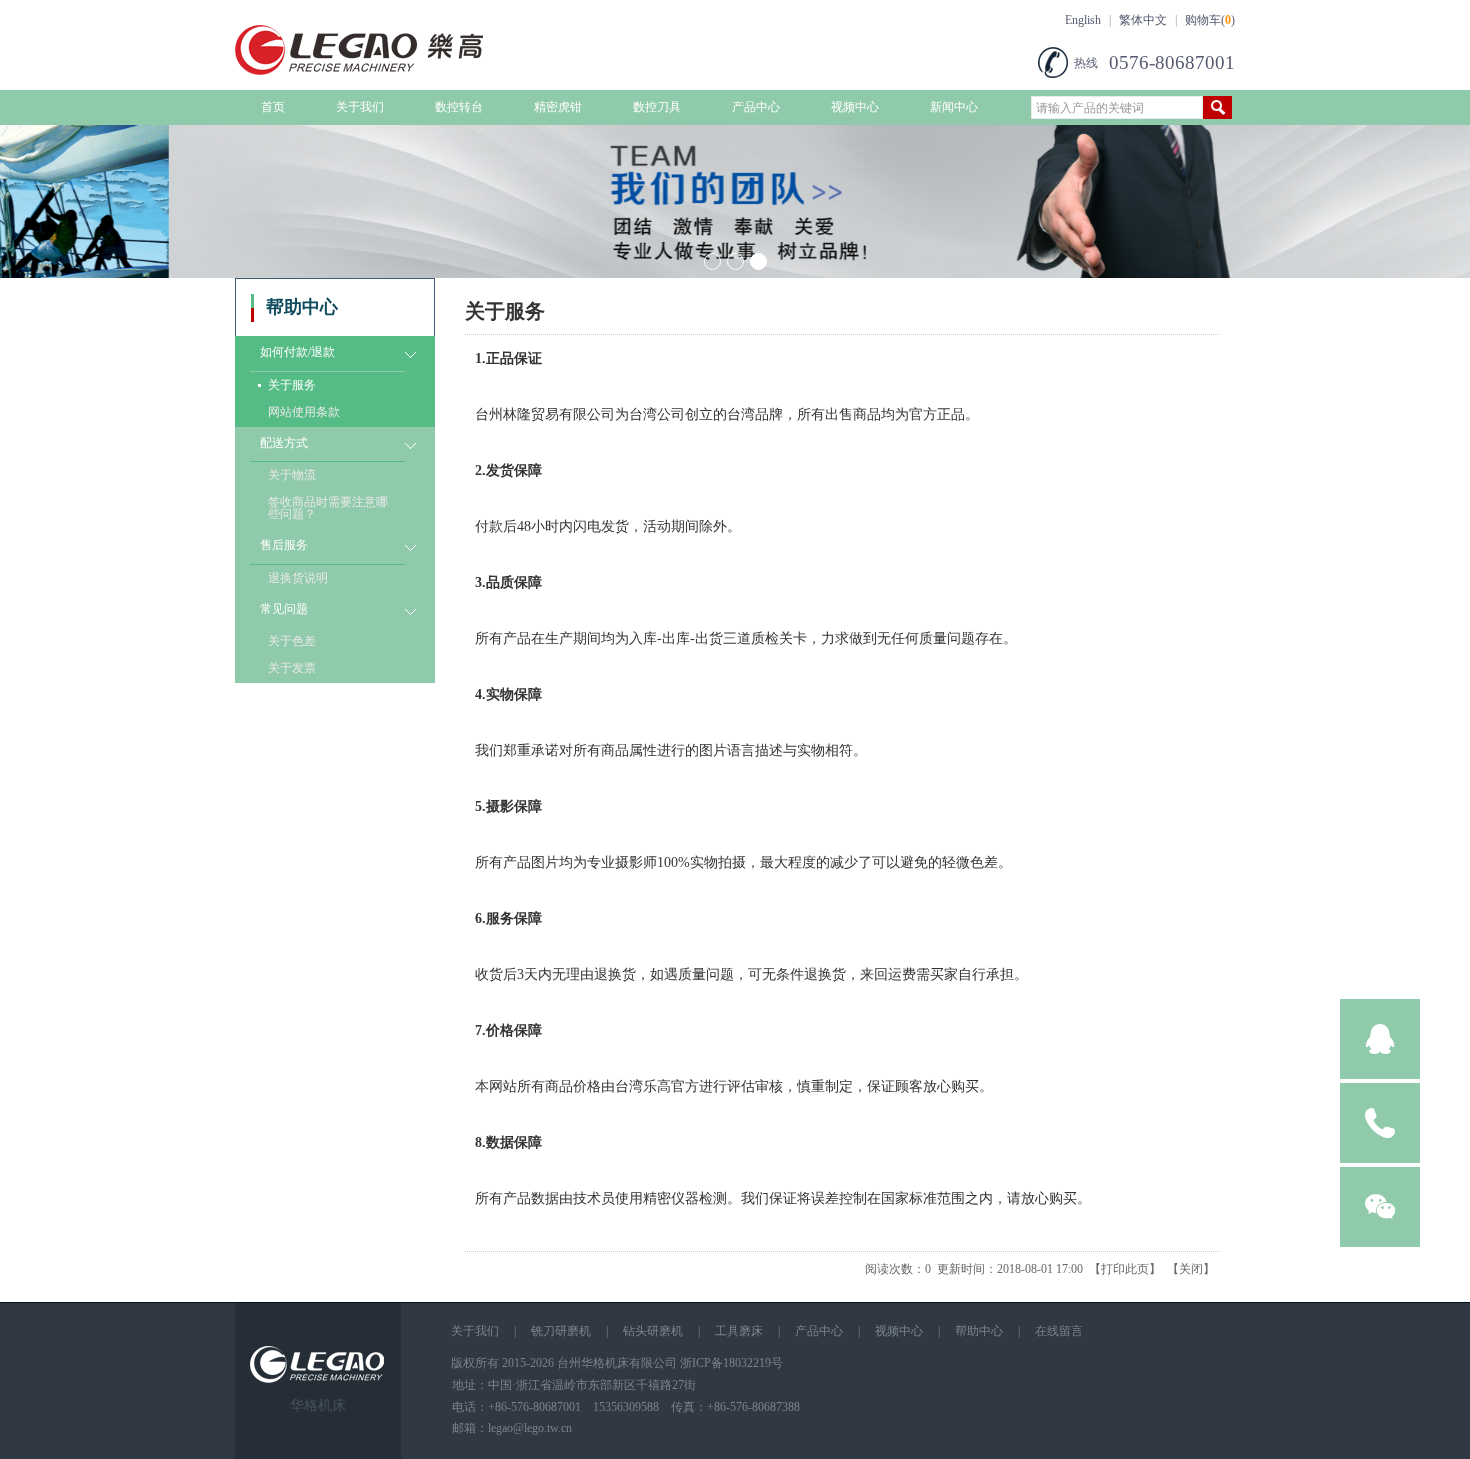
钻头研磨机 (653, 1331)
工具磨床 (739, 1331)
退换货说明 (298, 578)
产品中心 (756, 107)
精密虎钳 (558, 107)
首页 (273, 107)
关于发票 (292, 668)
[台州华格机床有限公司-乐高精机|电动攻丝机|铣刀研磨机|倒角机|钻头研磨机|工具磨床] (395, 71)
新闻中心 (954, 107)
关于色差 (292, 641)
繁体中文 (1143, 20)
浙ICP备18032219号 (731, 1363)
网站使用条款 (304, 412)
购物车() (1210, 20)
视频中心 (855, 107)
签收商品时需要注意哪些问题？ (328, 508)
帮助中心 (979, 1331)
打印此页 (1125, 1269)
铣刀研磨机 (561, 1331)
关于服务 (292, 385)
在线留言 (1059, 1331)
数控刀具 (657, 107)
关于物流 (292, 475)
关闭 (1191, 1269)
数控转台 (459, 107)
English (1083, 20)
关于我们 (360, 107)
